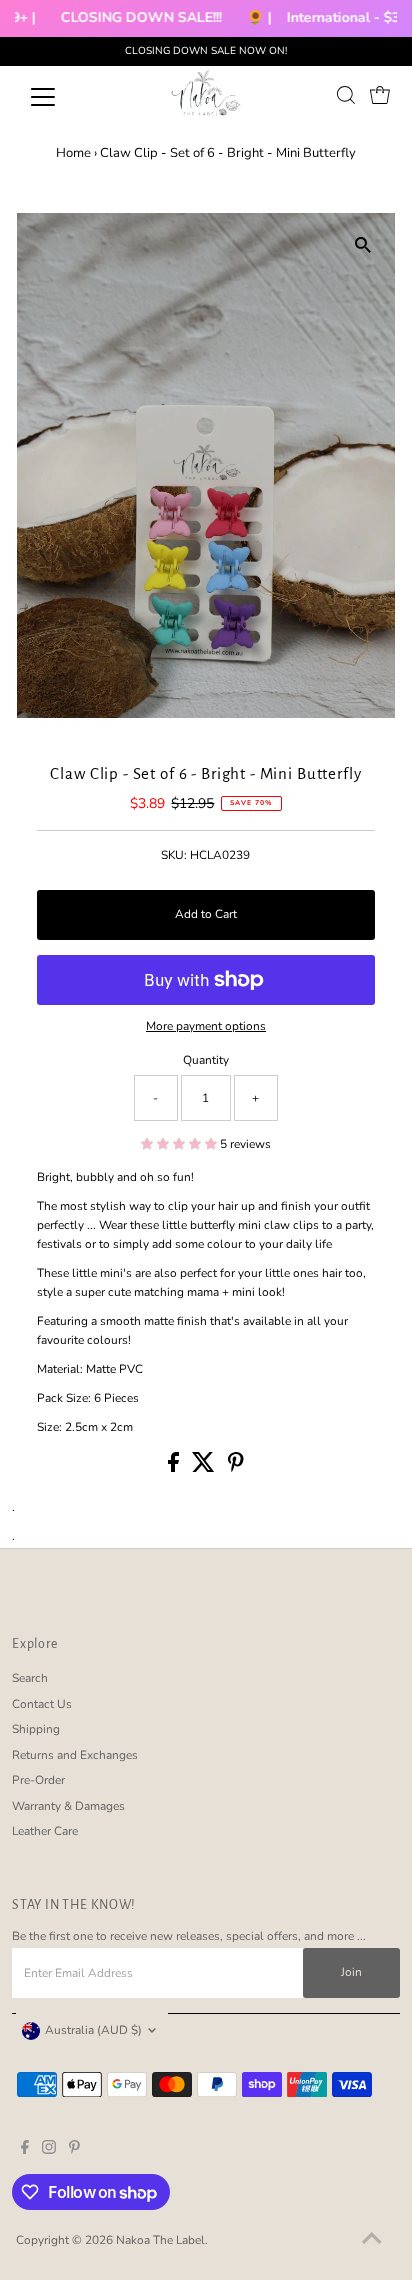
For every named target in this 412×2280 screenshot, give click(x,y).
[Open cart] (380, 95)
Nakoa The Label (160, 2240)
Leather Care (45, 1831)
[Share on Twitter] (205, 1468)
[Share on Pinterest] (236, 1468)
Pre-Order (38, 1780)
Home (73, 153)
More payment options (206, 1026)
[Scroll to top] (372, 2240)
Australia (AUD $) (93, 2030)
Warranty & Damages (68, 1806)
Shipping (36, 1729)
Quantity (206, 1060)
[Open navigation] (61, 97)
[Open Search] (346, 95)
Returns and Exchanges (75, 1755)
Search (30, 1678)
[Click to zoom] (362, 245)
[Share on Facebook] (175, 1468)
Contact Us (42, 1704)
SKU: (174, 855)
